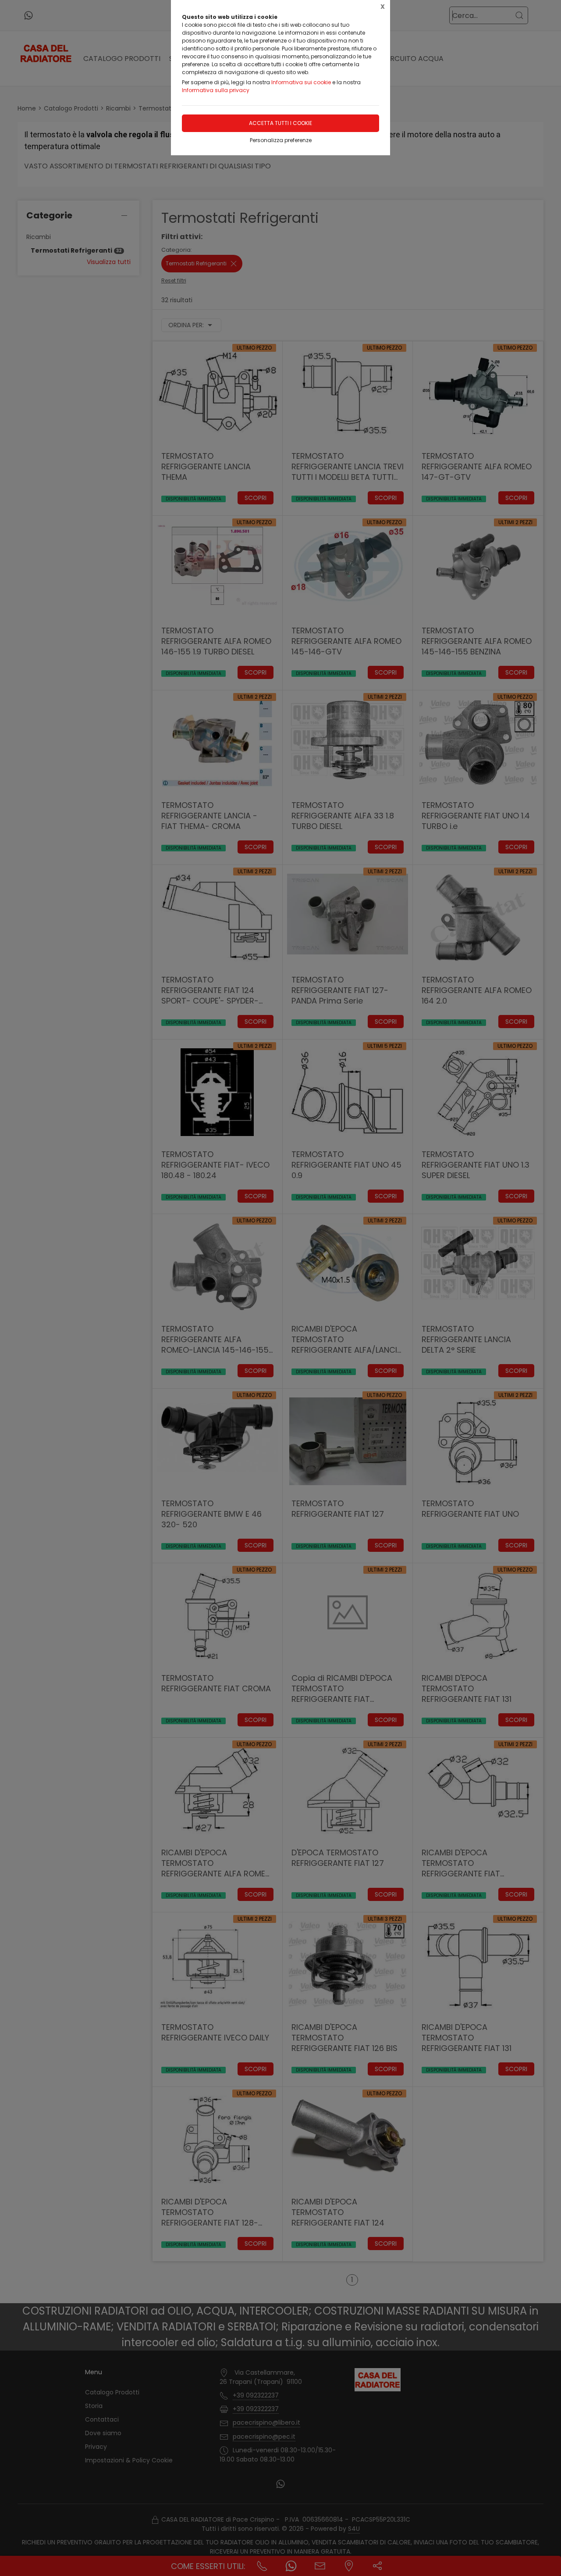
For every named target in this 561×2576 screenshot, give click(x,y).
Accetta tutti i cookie (280, 123)
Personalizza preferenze (281, 140)
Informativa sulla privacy (216, 90)
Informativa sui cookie (301, 82)
